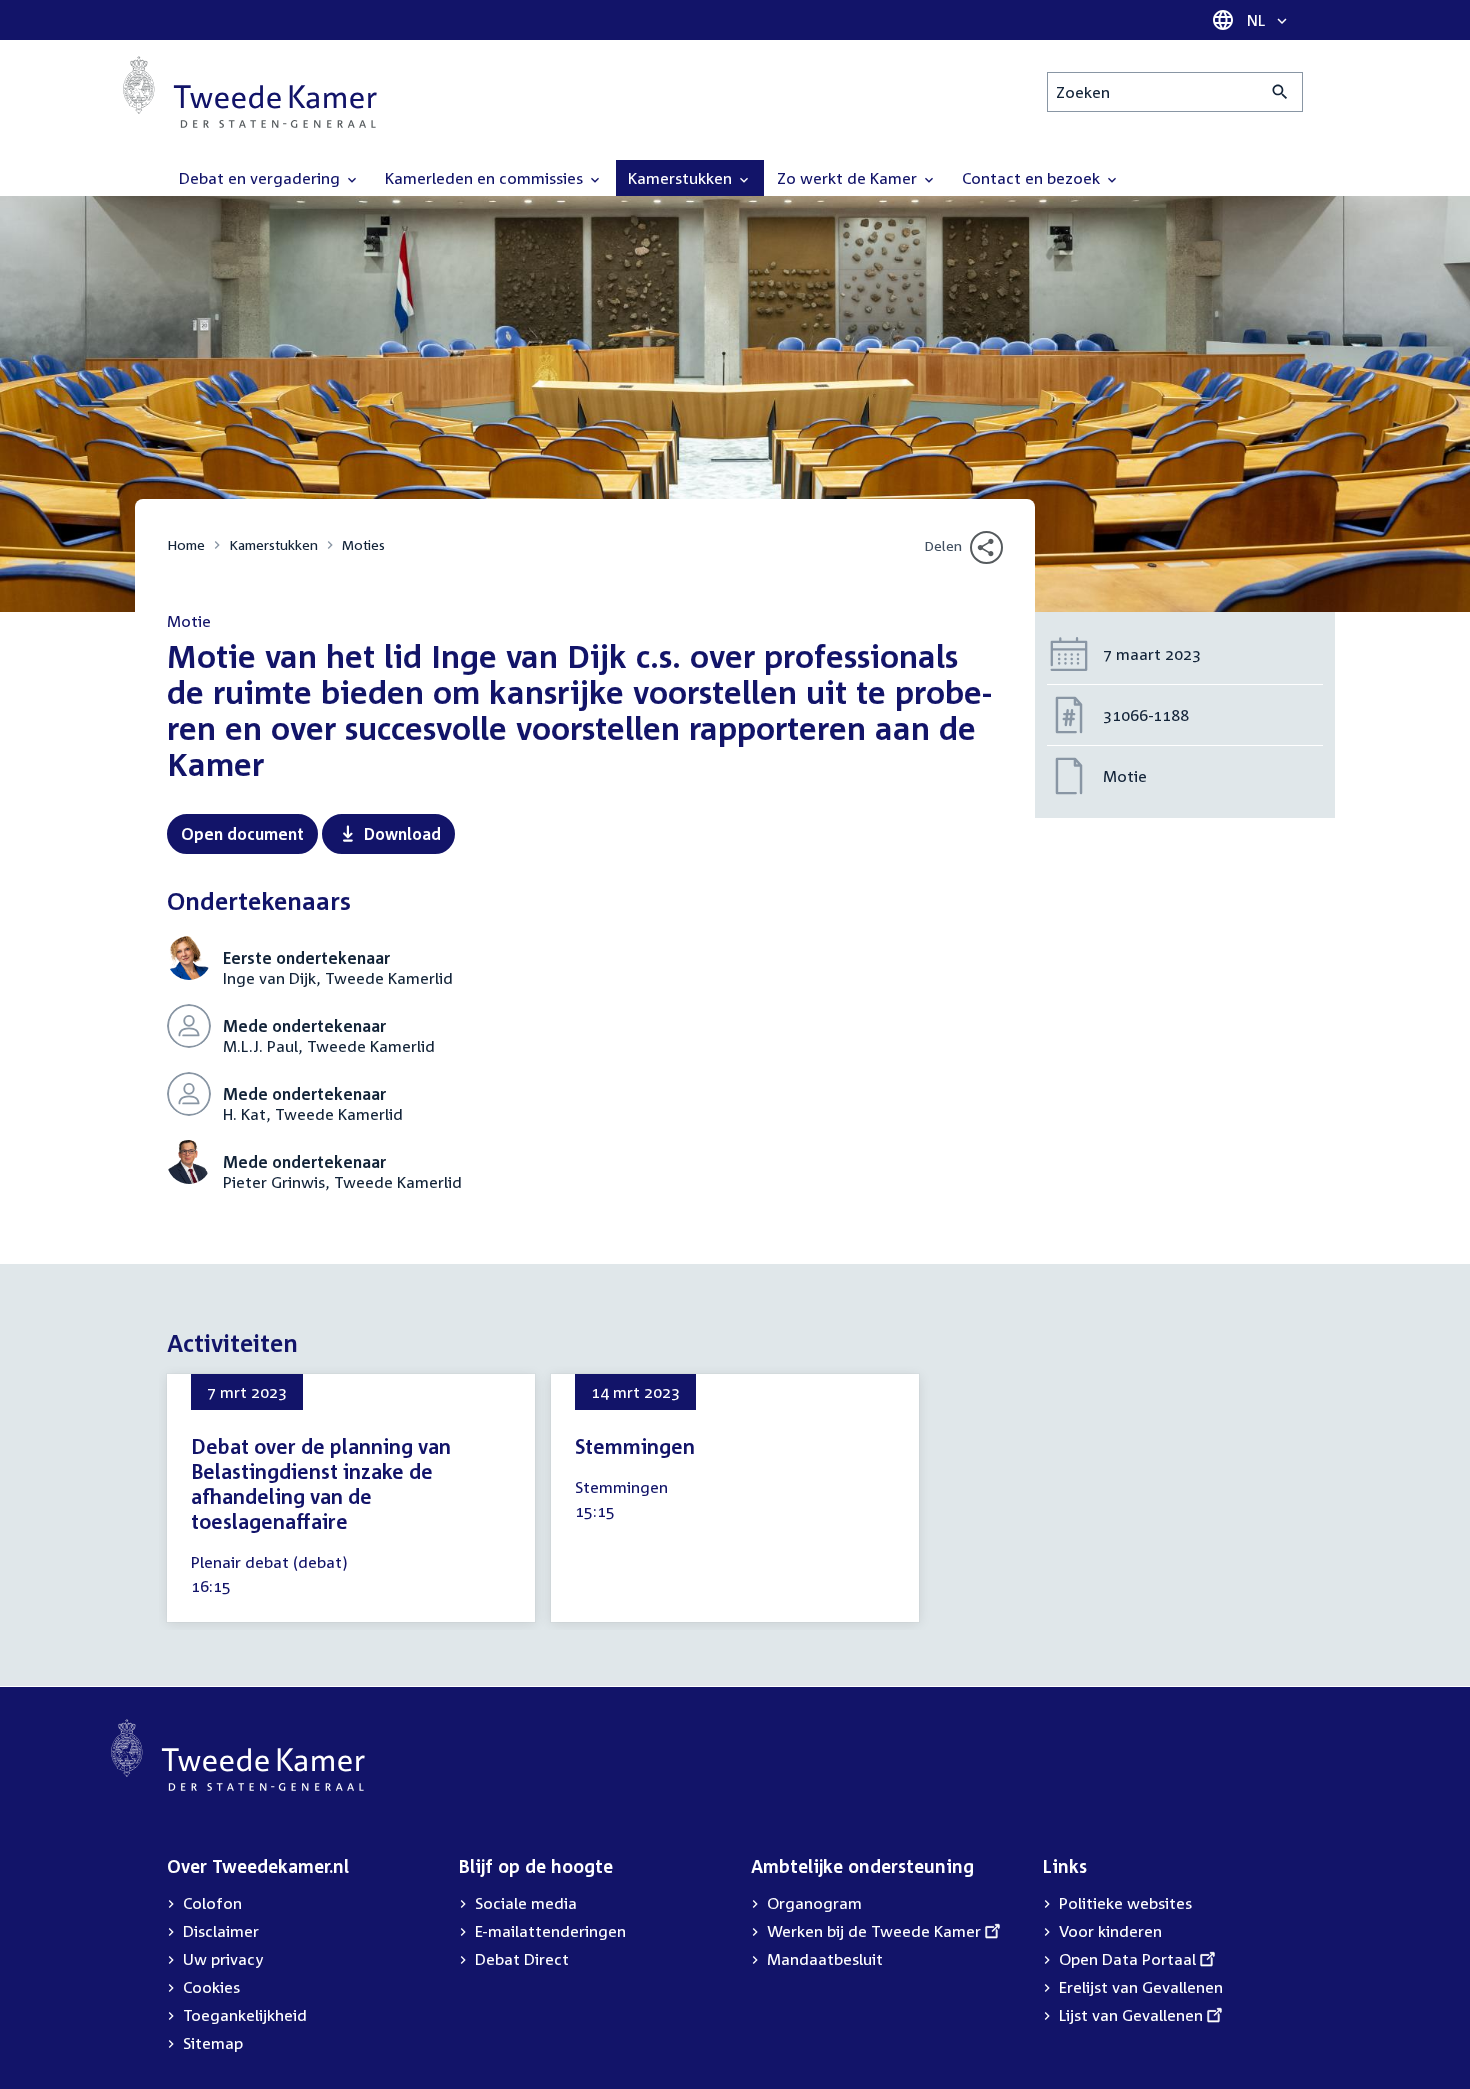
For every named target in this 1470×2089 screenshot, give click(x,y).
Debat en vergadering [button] (261, 178)
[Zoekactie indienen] (1280, 92)
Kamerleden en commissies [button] (486, 178)
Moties (363, 544)
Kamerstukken (273, 544)
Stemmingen (635, 1446)
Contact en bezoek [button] (1033, 178)
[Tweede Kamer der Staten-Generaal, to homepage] (250, 92)
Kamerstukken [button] (682, 178)
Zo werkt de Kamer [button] (849, 178)
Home (186, 544)
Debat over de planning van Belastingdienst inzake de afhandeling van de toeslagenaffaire (321, 1483)
